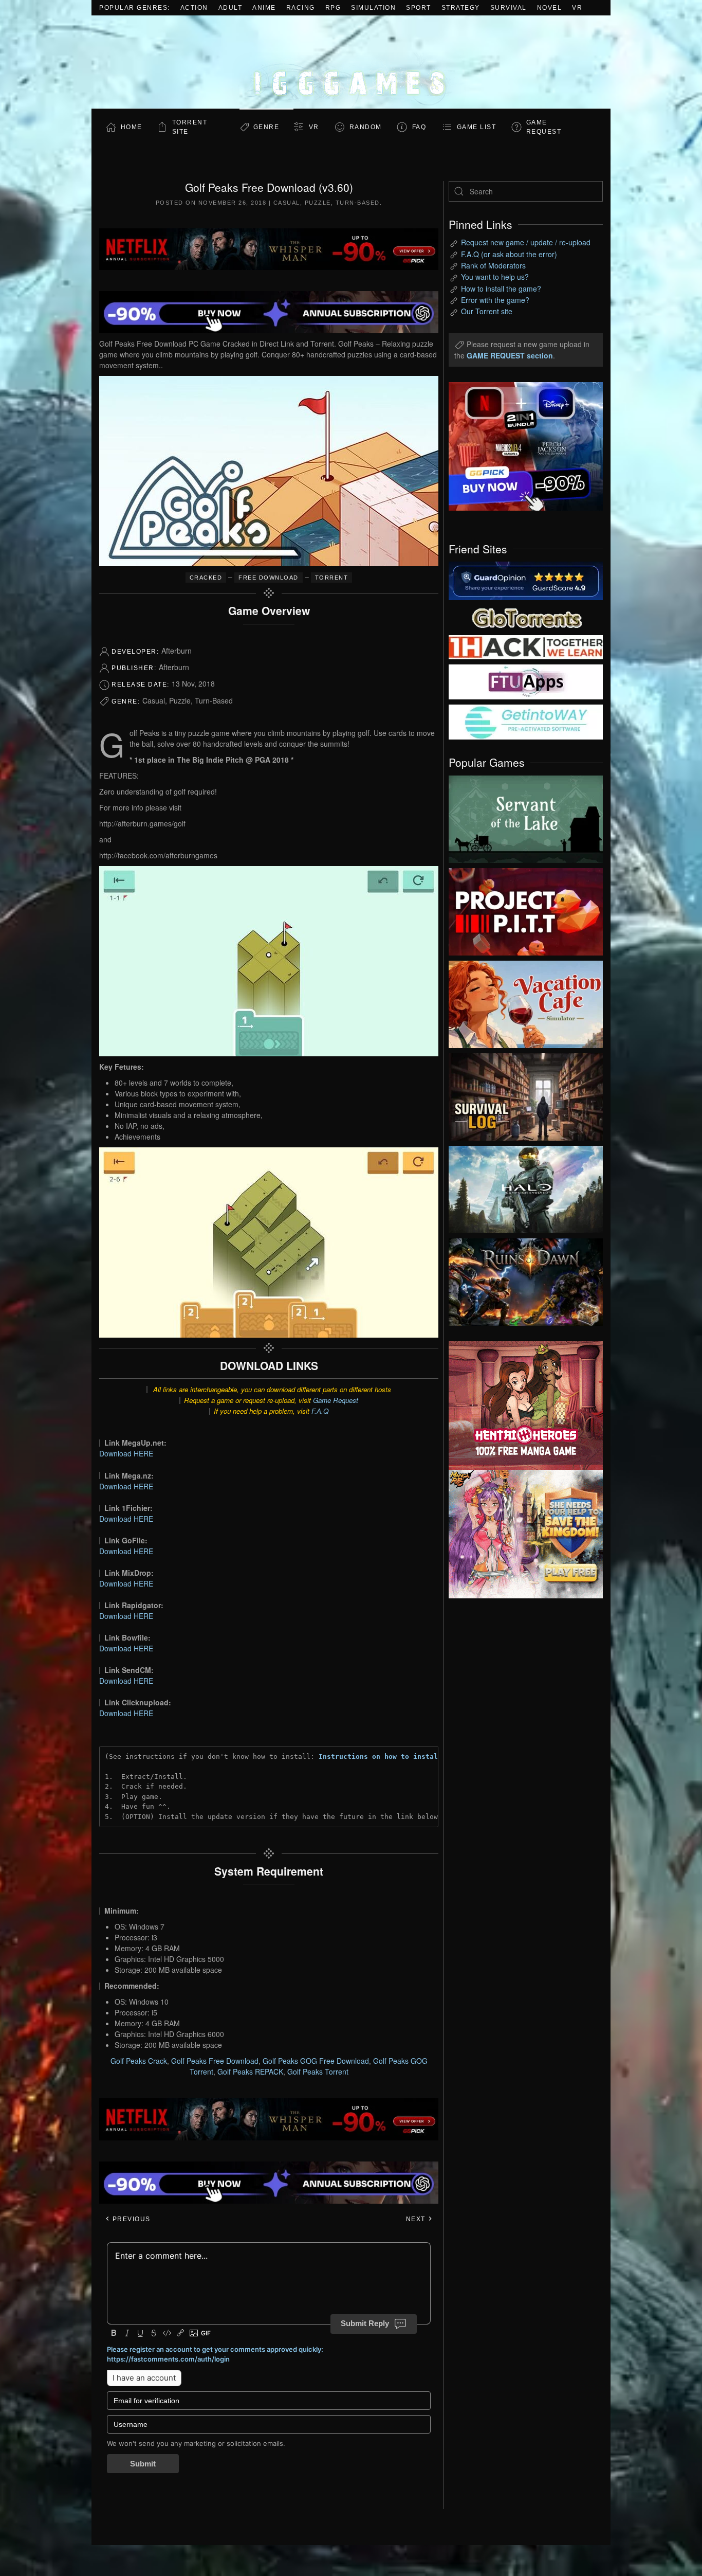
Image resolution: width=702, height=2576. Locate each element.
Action (194, 8)
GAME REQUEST (544, 127)
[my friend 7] (526, 721)
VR (577, 8)
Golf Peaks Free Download (215, 2061)
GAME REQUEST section (510, 355)
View (526, 817)
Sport (419, 8)
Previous (130, 2219)
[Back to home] (351, 62)
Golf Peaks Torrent (318, 2071)
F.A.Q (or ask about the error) (509, 254)
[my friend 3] (526, 646)
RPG (333, 8)
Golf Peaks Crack (139, 2061)
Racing (301, 8)
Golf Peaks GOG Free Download (316, 2061)
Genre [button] (266, 127)
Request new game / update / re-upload (526, 242)
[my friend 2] (526, 617)
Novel (550, 8)
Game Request (336, 1400)
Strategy (461, 8)
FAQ (419, 127)
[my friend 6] (526, 681)
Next (417, 2219)
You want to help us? (495, 277)
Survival (509, 8)
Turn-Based (358, 203)
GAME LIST (477, 127)
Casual (287, 203)
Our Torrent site (487, 311)
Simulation (373, 8)
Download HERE (126, 1453)
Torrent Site (190, 127)
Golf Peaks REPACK (250, 2071)
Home (132, 127)
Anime (264, 8)
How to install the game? (501, 289)
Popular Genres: (135, 8)
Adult (230, 8)
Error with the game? (495, 300)
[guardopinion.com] (526, 580)
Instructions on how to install (380, 1757)
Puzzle (318, 203)
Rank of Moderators (493, 265)
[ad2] (521, 1406)
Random (366, 127)
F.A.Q (320, 1411)
